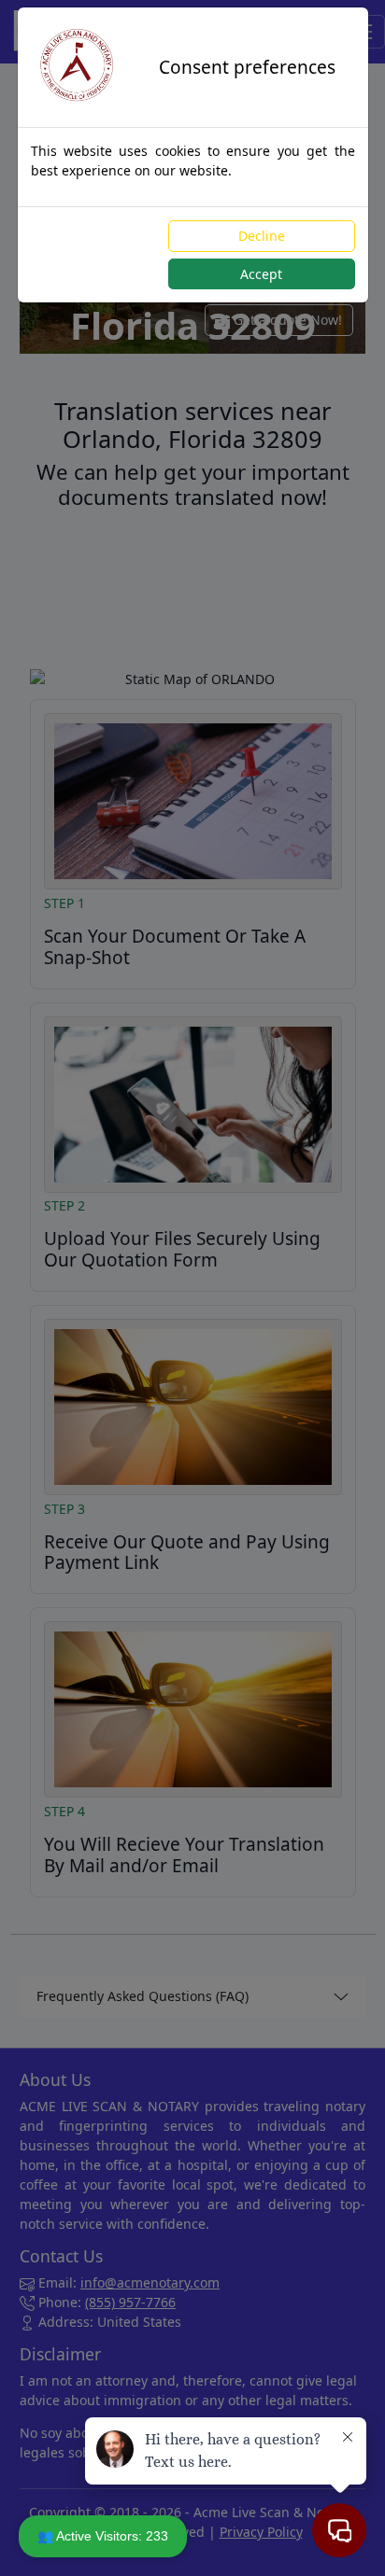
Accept (261, 274)
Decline (262, 236)
